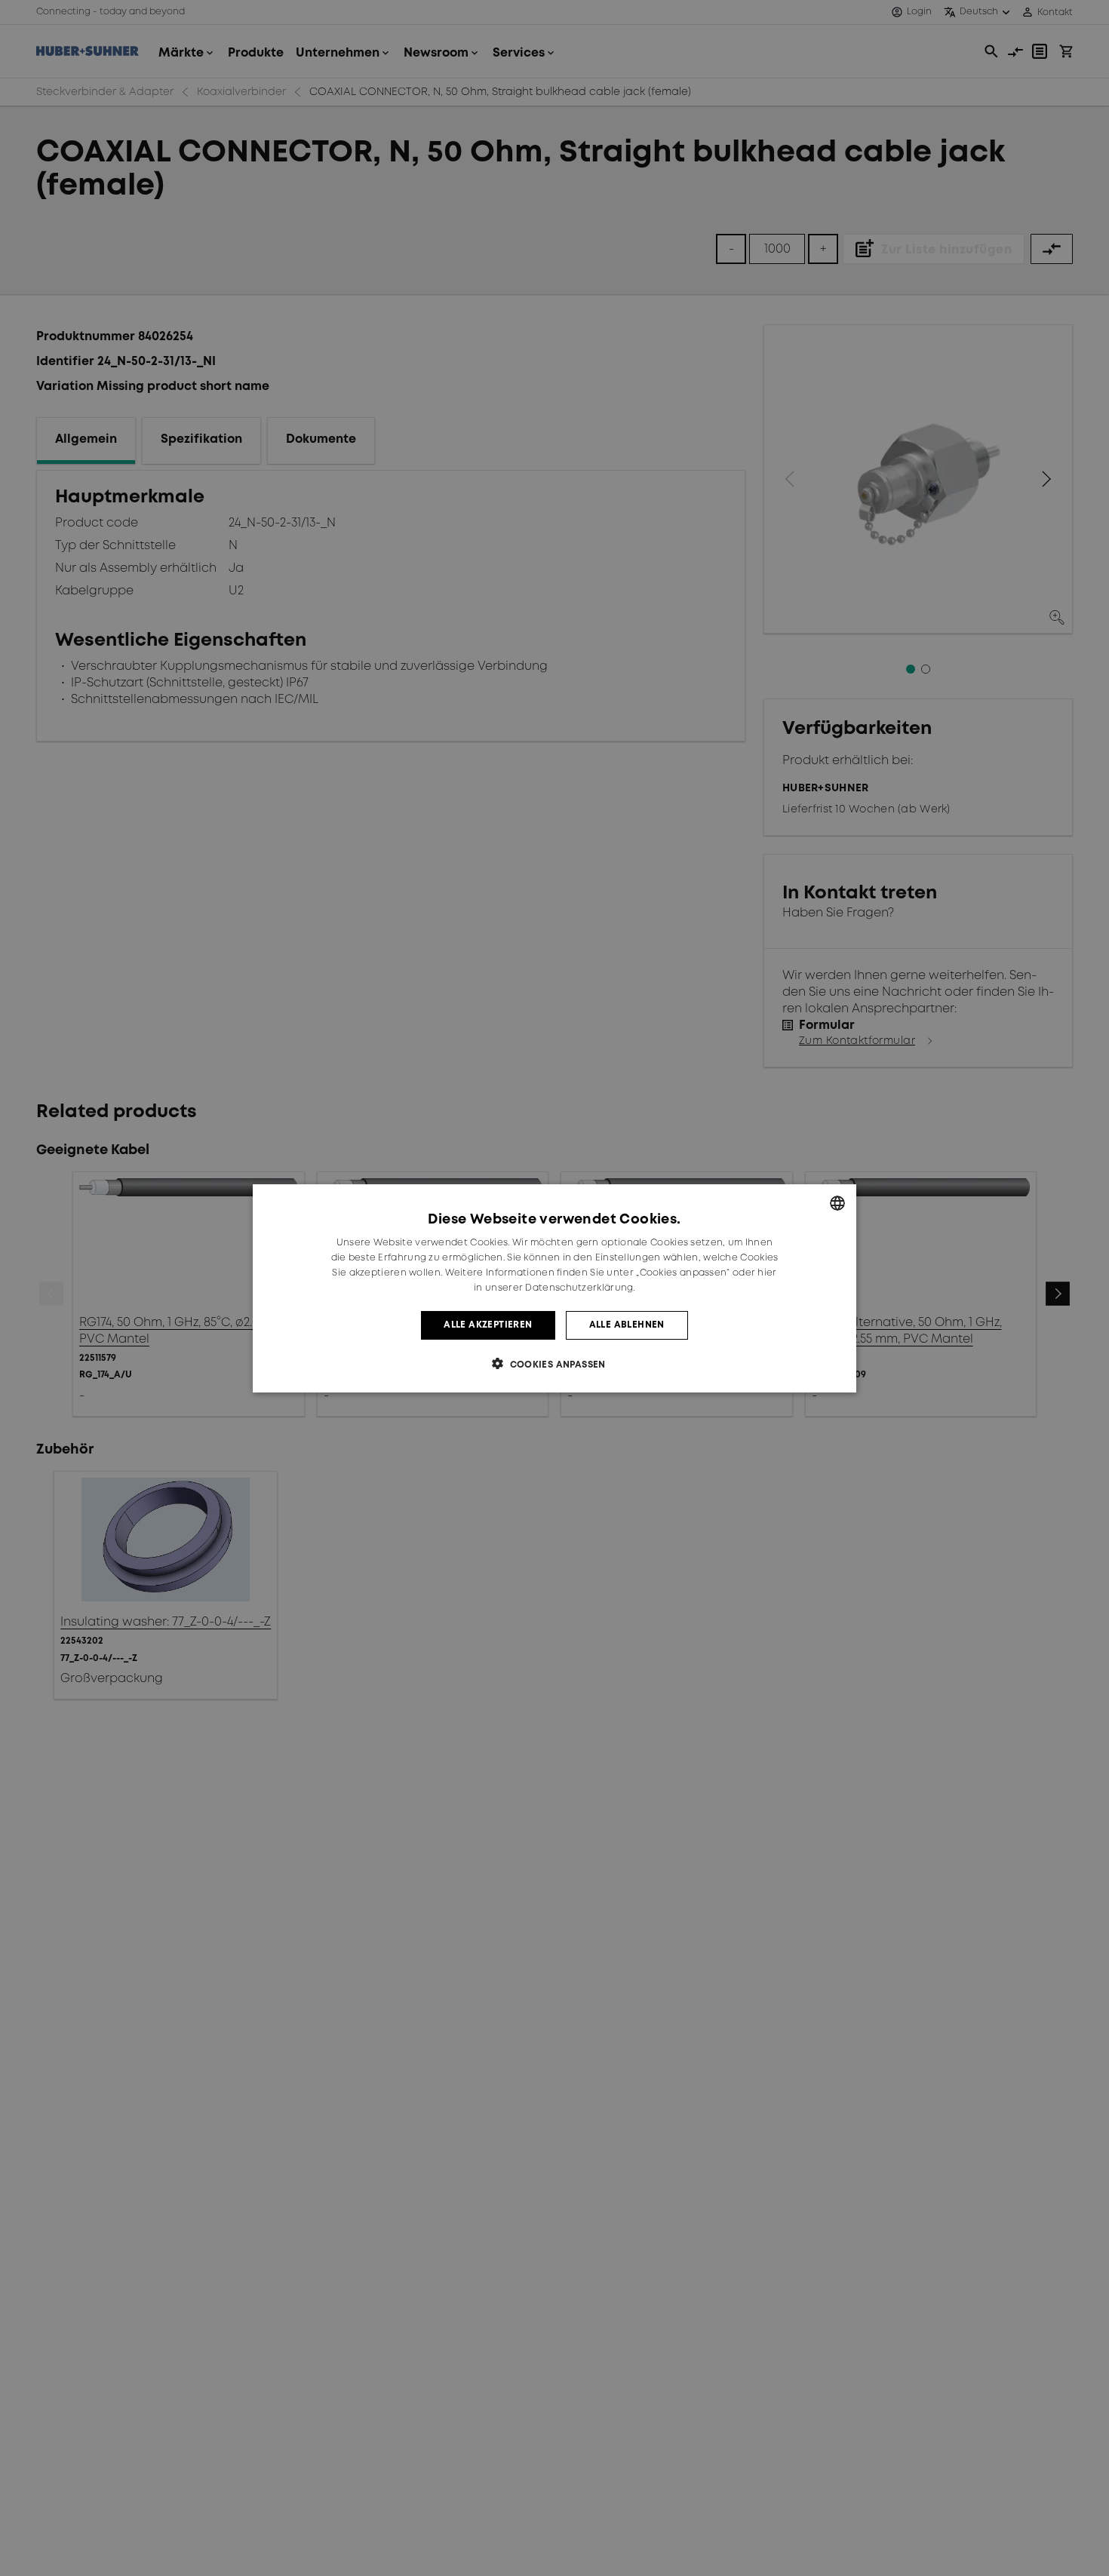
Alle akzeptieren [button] (488, 1324)
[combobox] (837, 1203)
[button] (554, 1363)
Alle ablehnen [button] (627, 1324)
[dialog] (554, 1288)
